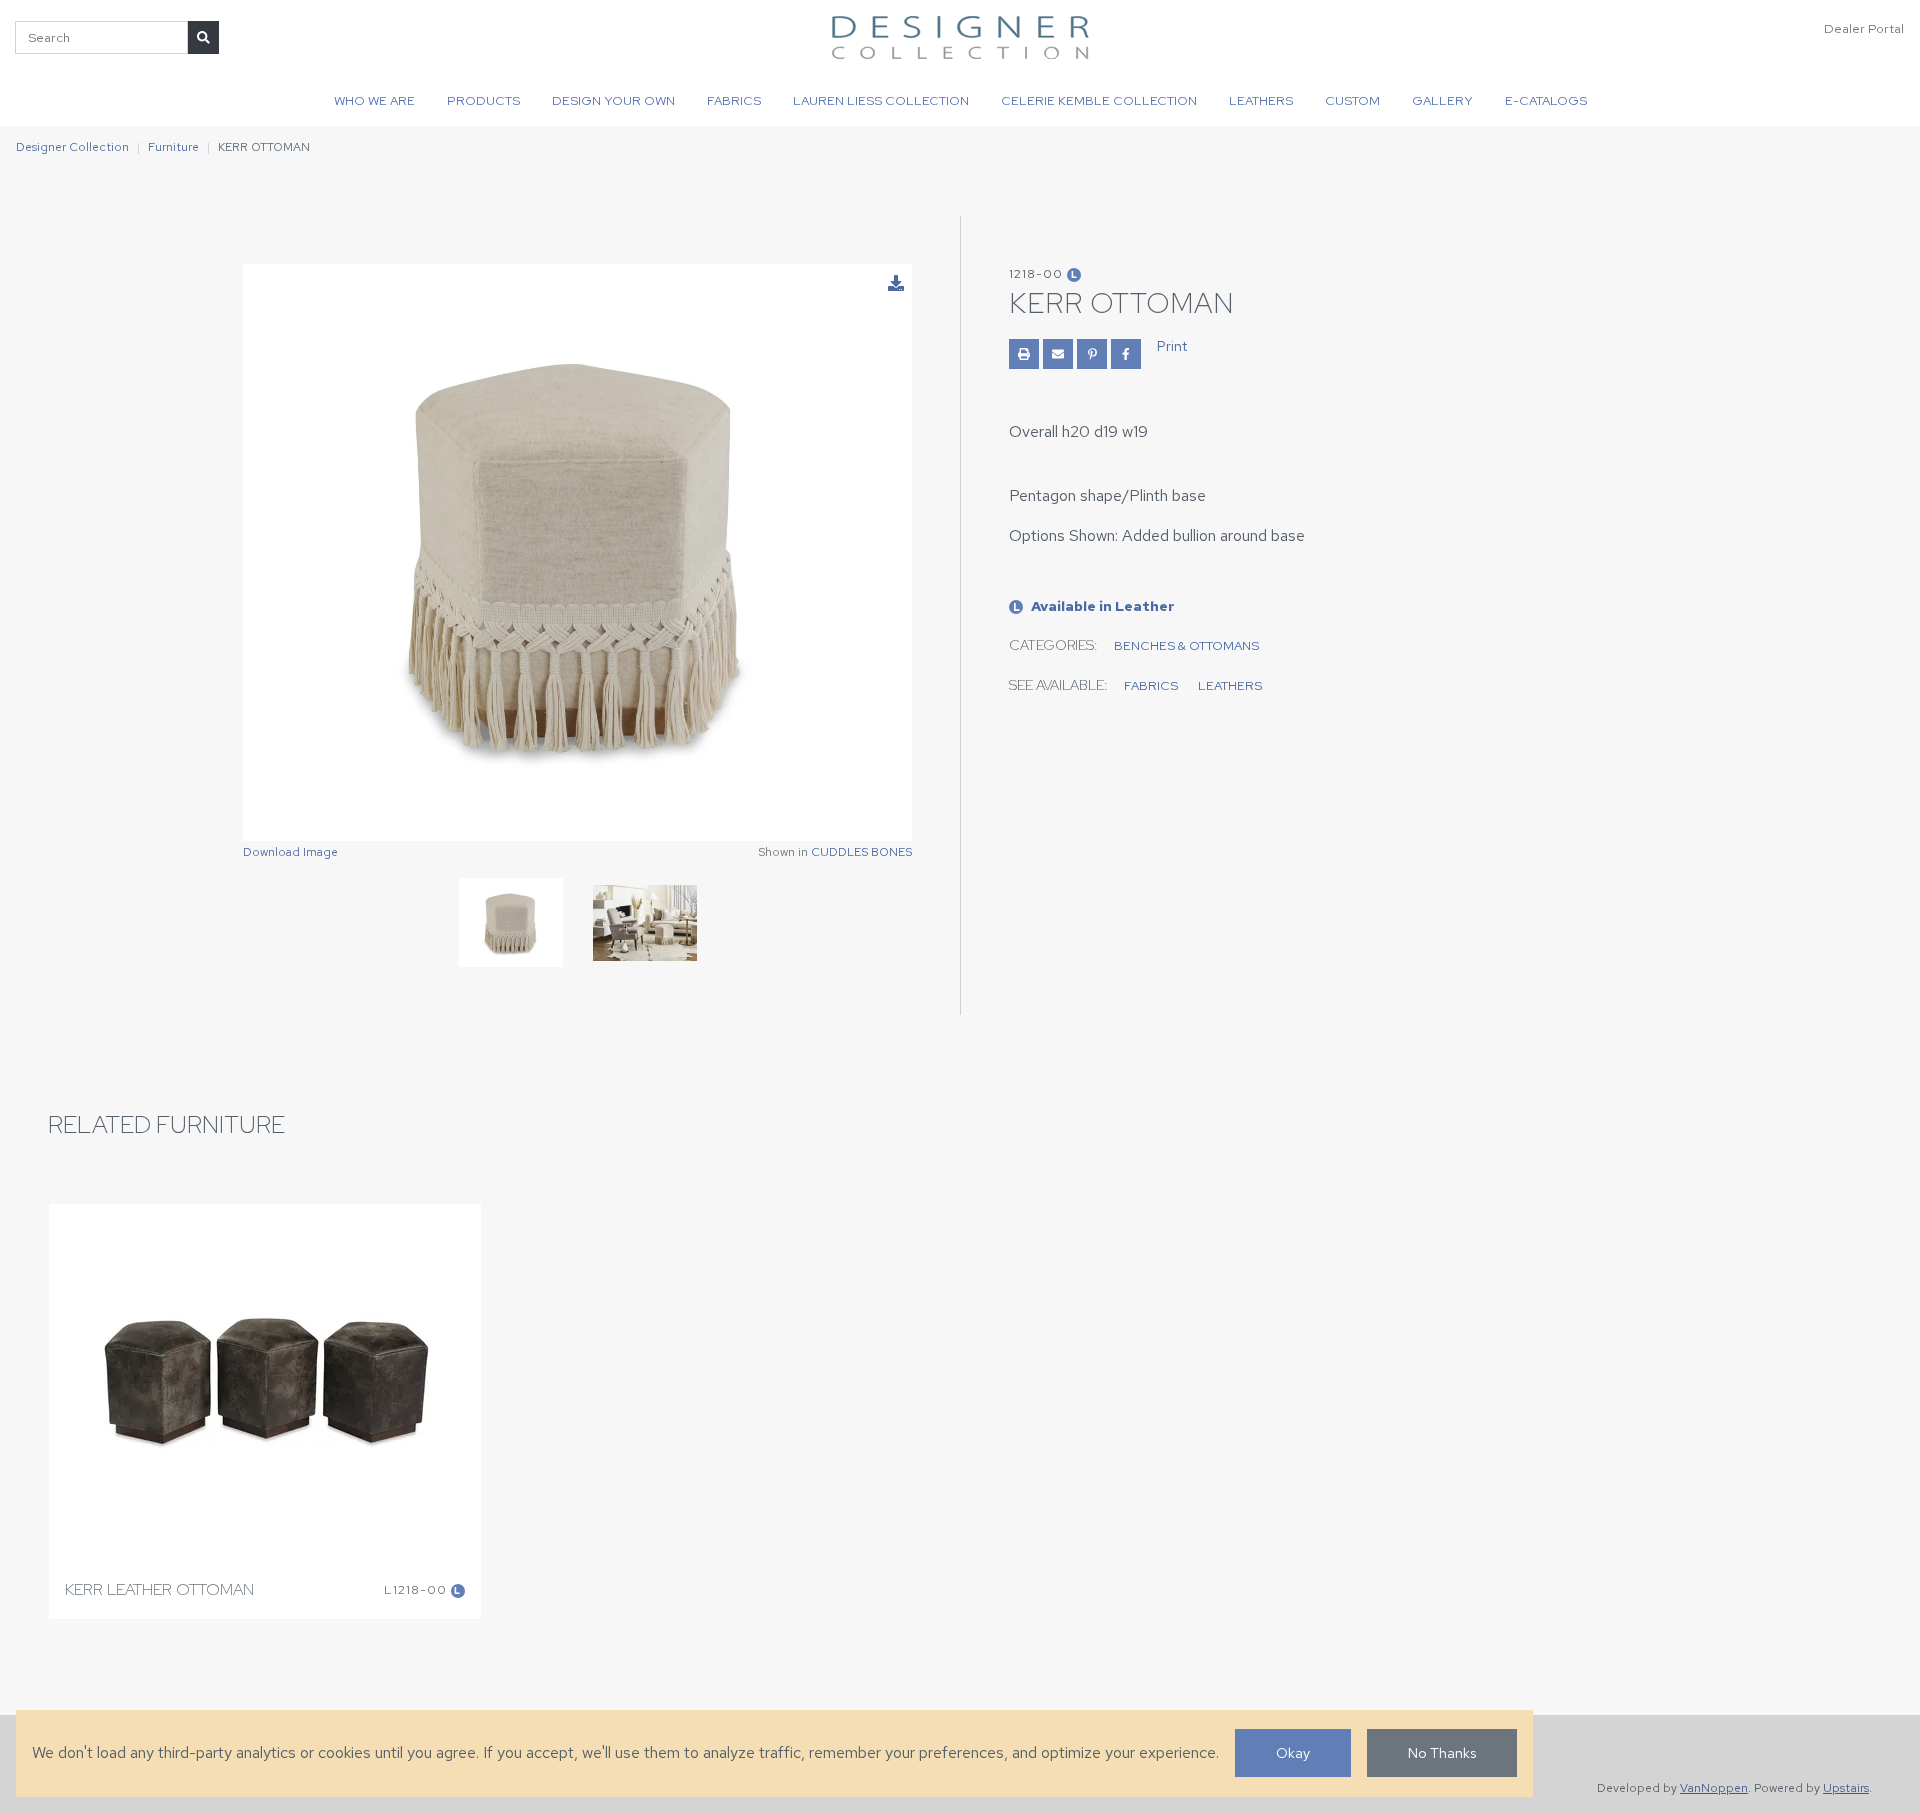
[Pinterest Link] (1092, 354)
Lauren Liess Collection (881, 100)
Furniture (173, 147)
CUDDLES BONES (861, 852)
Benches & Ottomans (1186, 645)
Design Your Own (613, 100)
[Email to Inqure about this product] (1058, 354)
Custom (1352, 100)
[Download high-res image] (896, 284)
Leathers (1261, 100)
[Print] (1024, 354)
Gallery (1442, 100)
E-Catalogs (1546, 100)
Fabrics (734, 100)
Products (483, 100)
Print (1172, 346)
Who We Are (374, 100)
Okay (1293, 1752)
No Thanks (1442, 1752)
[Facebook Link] (1126, 354)
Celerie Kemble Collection (1099, 100)
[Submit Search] (203, 37)
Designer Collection (72, 147)
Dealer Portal (1864, 28)
